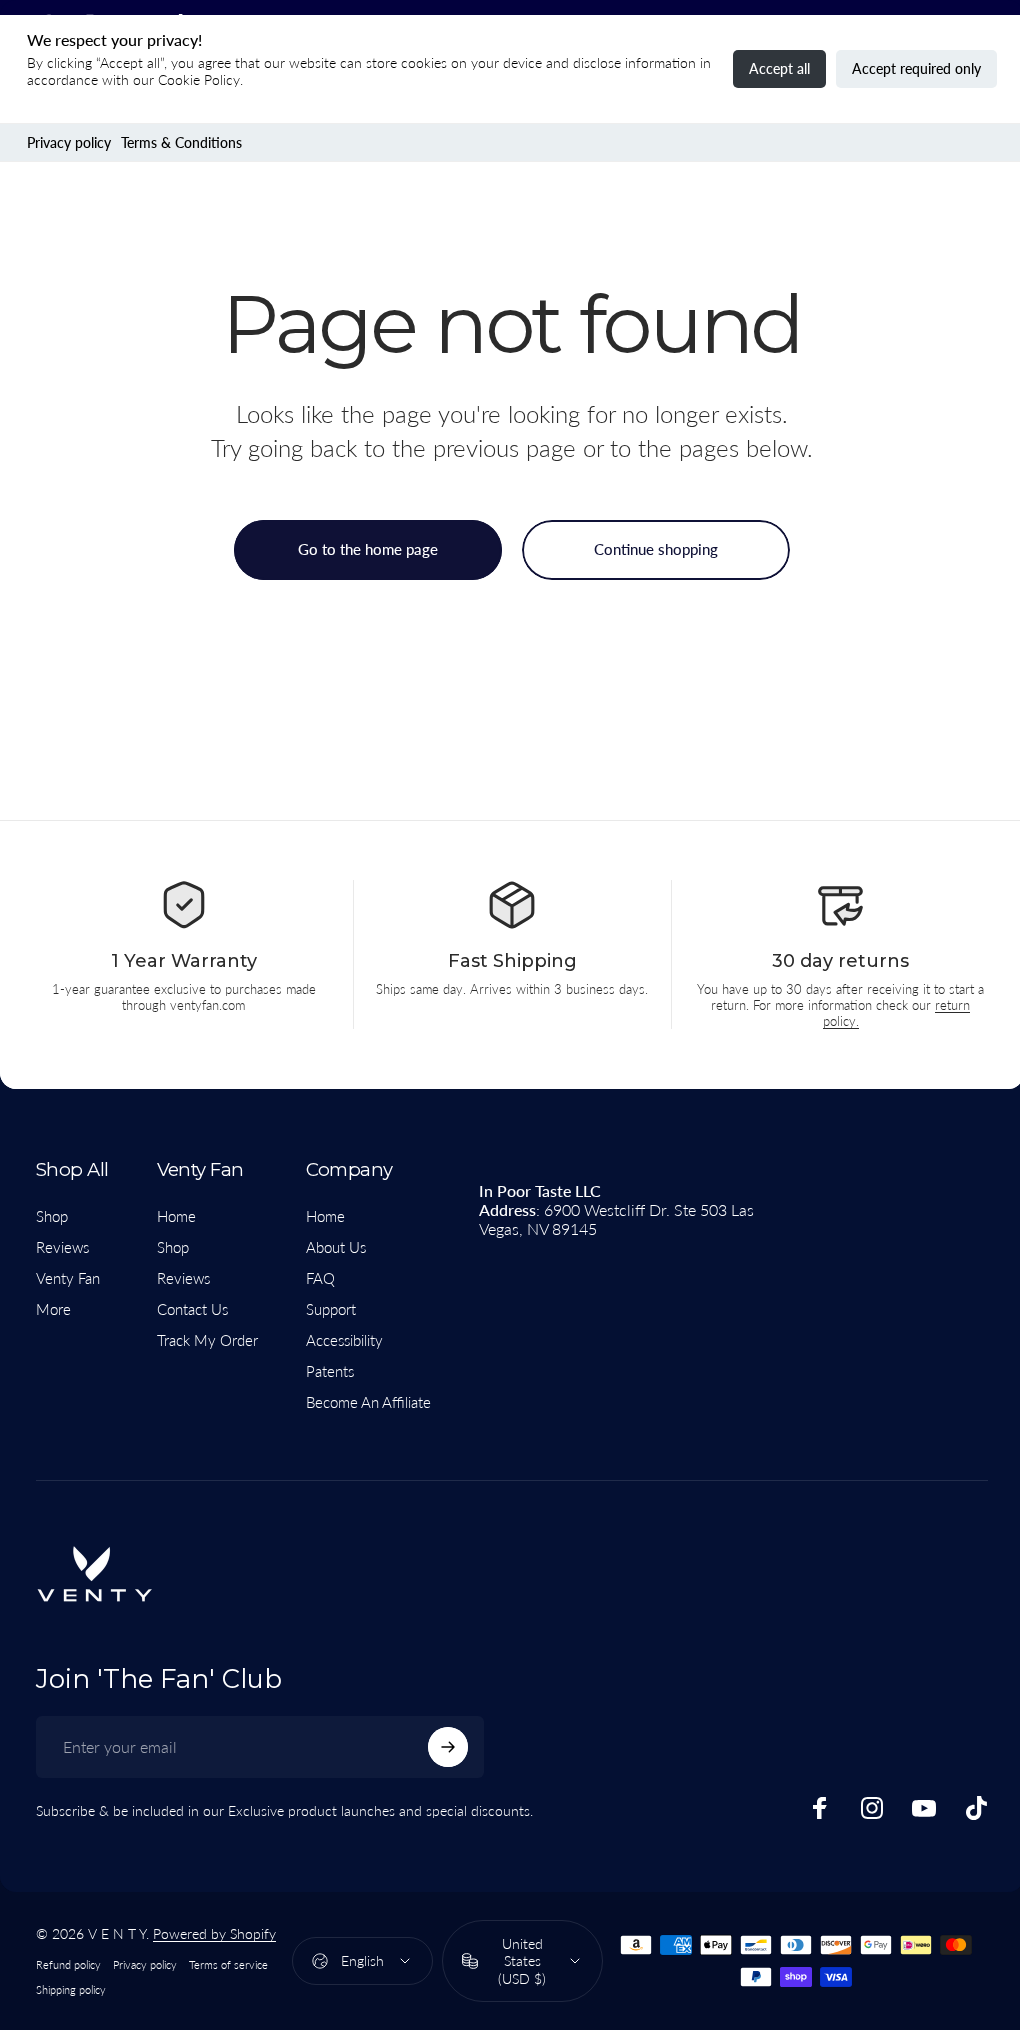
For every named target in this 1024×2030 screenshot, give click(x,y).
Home (176, 1216)
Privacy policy (69, 142)
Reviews (62, 1247)
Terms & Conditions (181, 142)
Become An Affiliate (368, 1402)
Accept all (779, 68)
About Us (336, 1247)
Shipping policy (71, 1989)
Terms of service (228, 1964)
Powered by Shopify (214, 1933)
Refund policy (68, 1964)
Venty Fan (68, 1278)
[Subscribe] (448, 1747)
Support (331, 1309)
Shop (52, 1216)
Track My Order (207, 1340)
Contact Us (192, 1309)
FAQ (320, 1278)
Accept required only (916, 68)
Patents (330, 1371)
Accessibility (344, 1340)
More (53, 1309)
